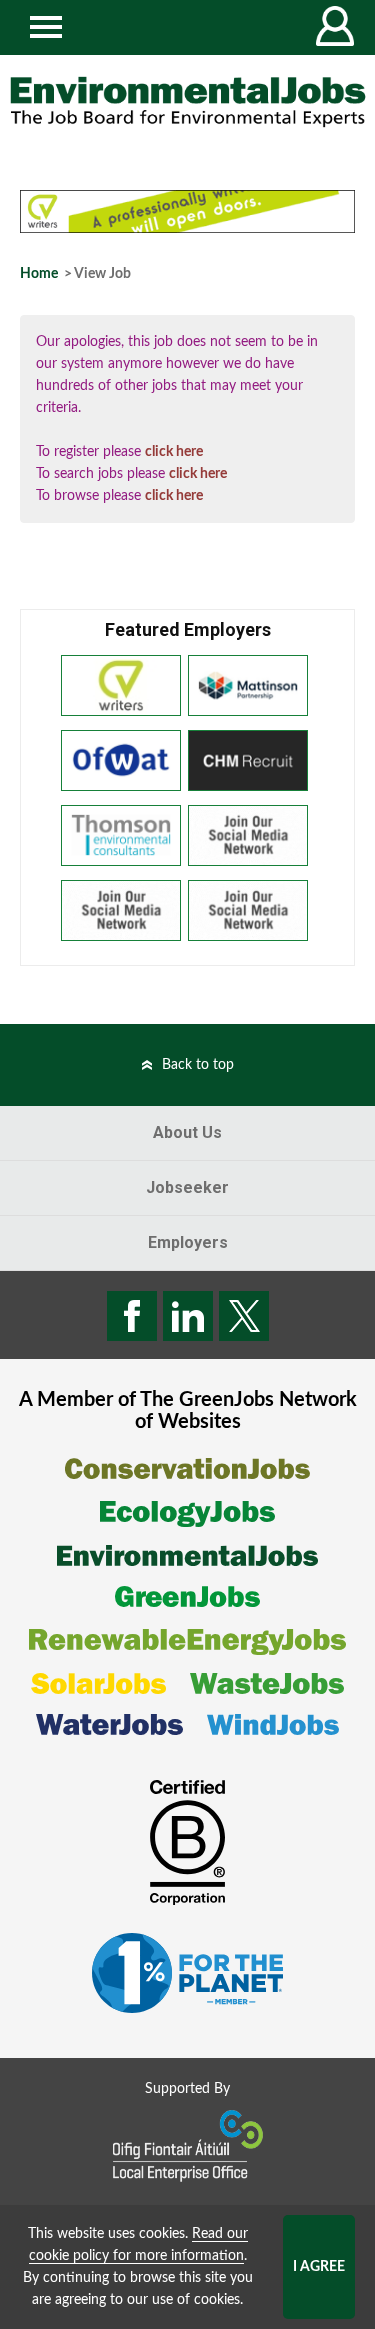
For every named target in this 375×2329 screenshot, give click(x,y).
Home (39, 274)
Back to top (198, 1065)
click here (174, 452)
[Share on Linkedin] (188, 1316)
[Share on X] (244, 1316)
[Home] (187, 102)
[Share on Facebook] (132, 1316)
